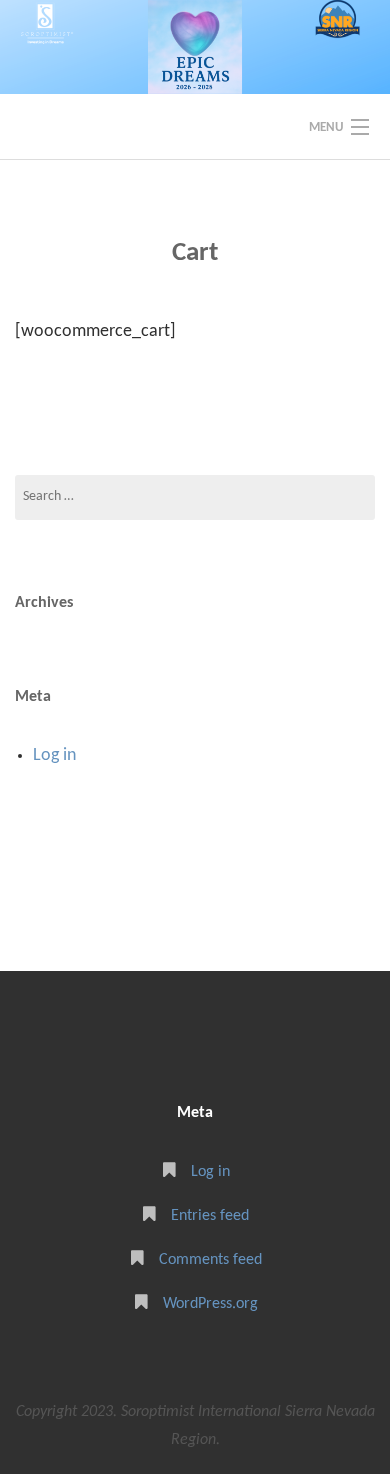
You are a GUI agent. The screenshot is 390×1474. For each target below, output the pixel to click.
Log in (54, 755)
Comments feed (210, 1260)
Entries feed (210, 1216)
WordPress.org (210, 1304)
